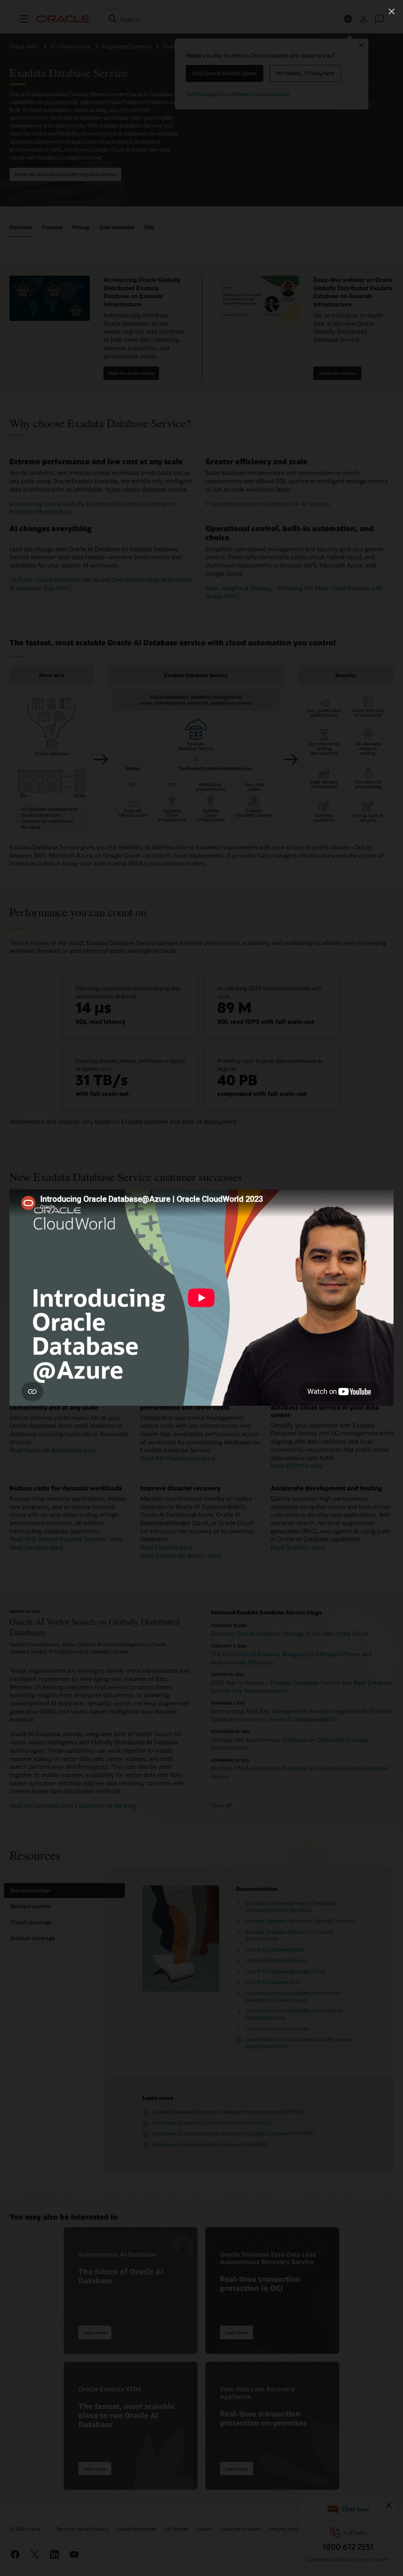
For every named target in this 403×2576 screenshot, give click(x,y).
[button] (392, 11)
